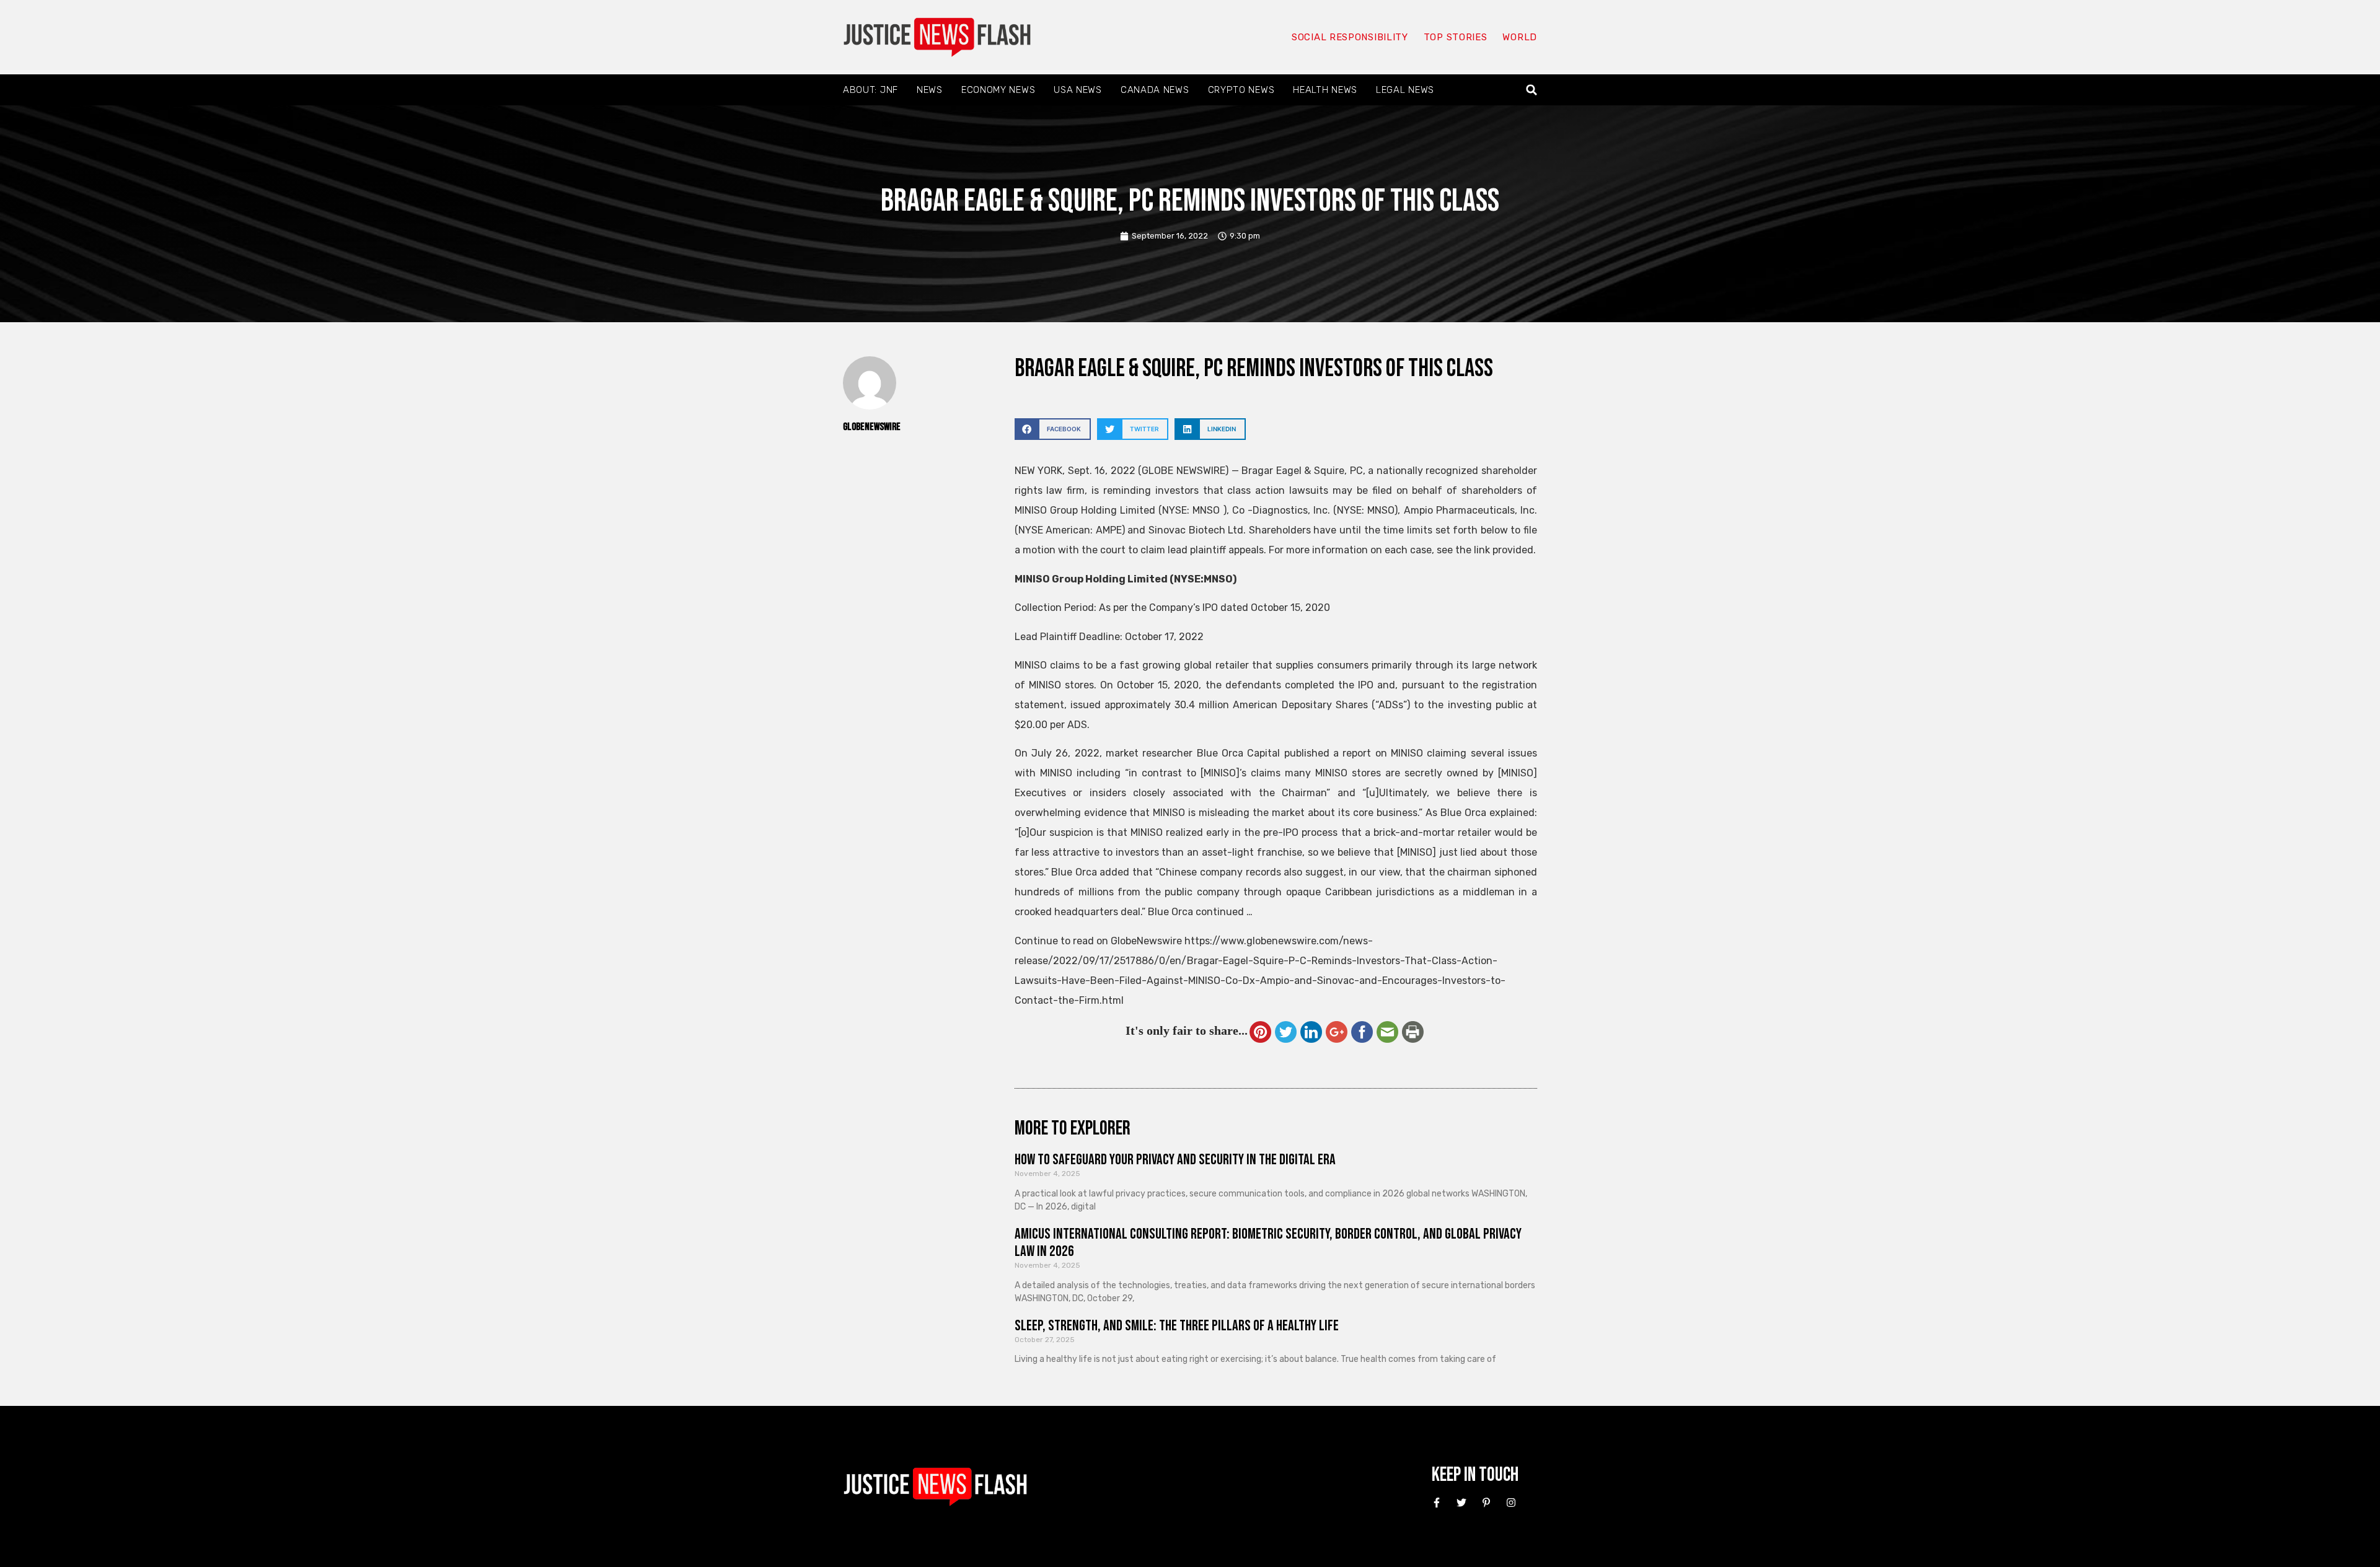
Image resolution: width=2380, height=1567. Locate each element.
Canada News (1155, 90)
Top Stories (1456, 37)
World (1520, 37)
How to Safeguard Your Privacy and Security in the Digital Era (1175, 1160)
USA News (1078, 90)
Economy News (998, 90)
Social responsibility (1350, 37)
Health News (1325, 90)
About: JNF (870, 90)
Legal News (1405, 90)
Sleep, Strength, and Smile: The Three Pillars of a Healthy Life (1177, 1326)
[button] (1532, 90)
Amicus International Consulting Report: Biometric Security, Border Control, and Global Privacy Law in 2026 (1268, 1243)
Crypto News (1241, 90)
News (930, 90)
